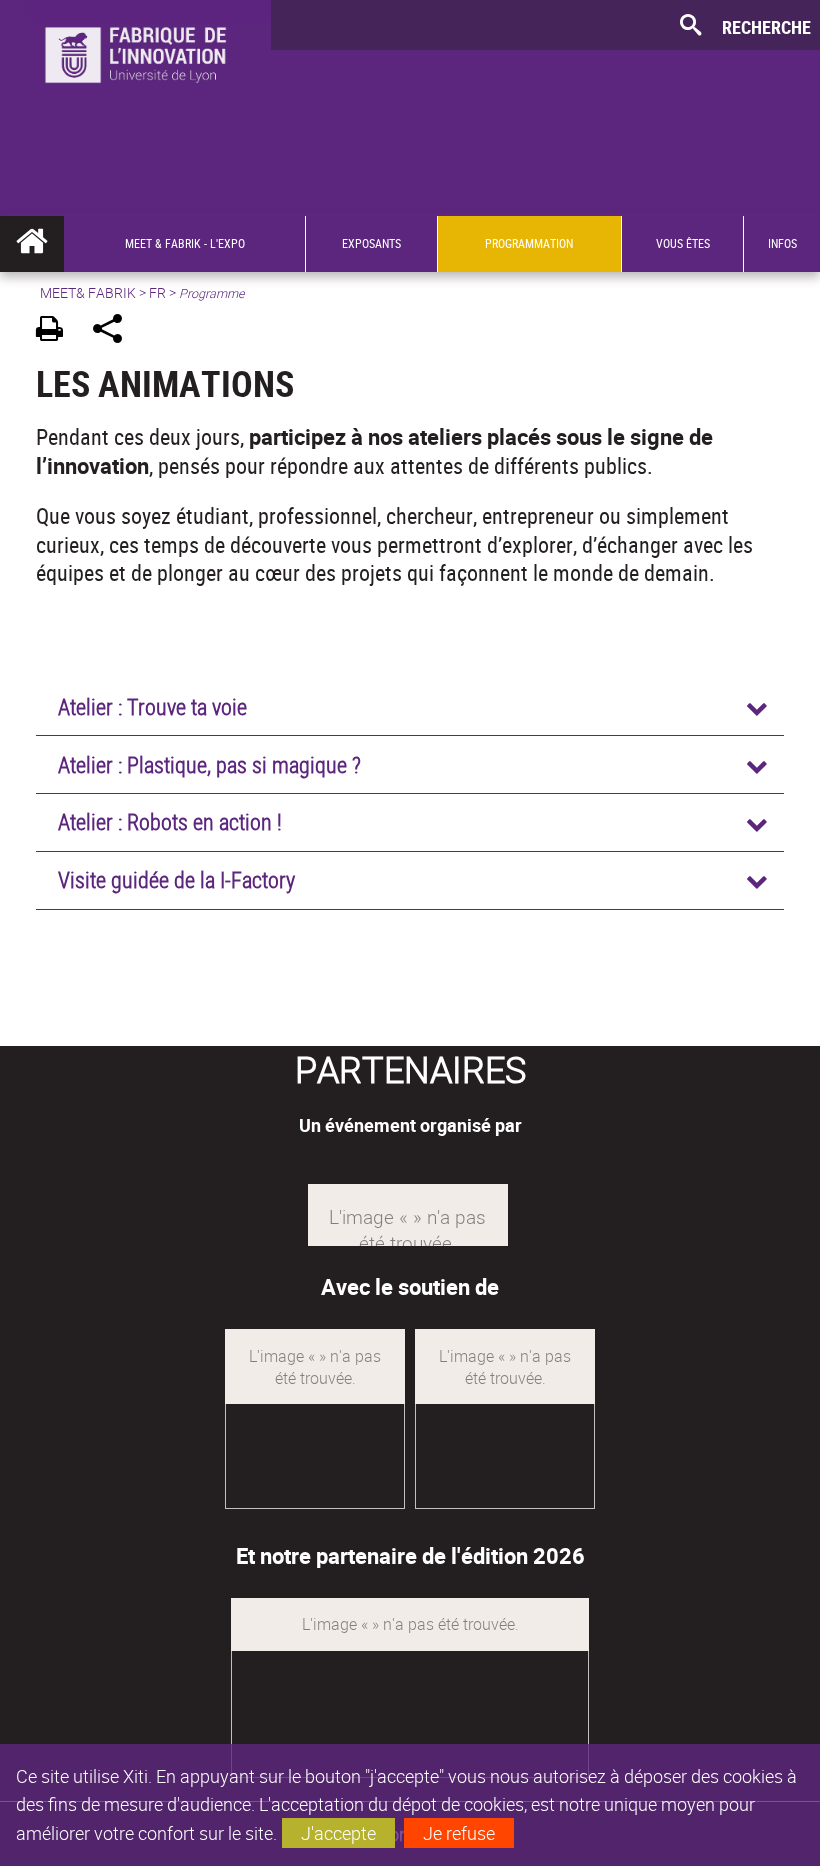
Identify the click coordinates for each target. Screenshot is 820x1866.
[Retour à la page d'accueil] (135, 81)
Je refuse (459, 1833)
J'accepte (338, 1833)
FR (157, 292)
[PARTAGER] (114, 331)
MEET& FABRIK (88, 292)
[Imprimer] (56, 331)
